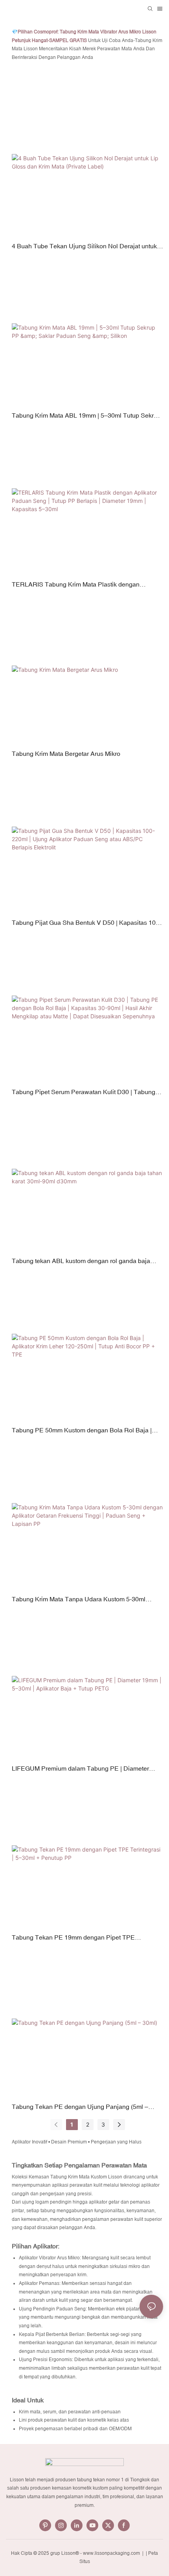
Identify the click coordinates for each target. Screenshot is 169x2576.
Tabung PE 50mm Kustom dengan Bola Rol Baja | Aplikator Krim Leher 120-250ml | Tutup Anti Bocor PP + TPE (87, 1431)
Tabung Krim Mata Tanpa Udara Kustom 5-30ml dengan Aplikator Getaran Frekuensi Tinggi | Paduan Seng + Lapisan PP (85, 1600)
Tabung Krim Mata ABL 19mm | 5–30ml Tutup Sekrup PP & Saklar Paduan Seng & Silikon (86, 416)
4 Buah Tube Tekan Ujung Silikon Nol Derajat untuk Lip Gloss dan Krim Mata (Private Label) (84, 247)
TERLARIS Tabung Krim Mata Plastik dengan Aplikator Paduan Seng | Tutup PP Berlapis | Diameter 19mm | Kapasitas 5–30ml (87, 585)
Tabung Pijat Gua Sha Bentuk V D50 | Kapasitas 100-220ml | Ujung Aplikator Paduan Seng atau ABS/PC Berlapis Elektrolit (86, 923)
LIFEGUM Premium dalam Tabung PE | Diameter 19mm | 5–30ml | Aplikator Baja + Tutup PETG (80, 1769)
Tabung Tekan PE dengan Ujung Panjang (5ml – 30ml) (80, 2107)
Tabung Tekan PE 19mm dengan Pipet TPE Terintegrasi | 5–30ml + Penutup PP (73, 1938)
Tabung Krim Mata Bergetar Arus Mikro (66, 754)
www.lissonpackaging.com (112, 2553)
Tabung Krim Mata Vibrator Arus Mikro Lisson (108, 32)
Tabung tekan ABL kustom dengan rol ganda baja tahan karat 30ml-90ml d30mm (81, 1261)
